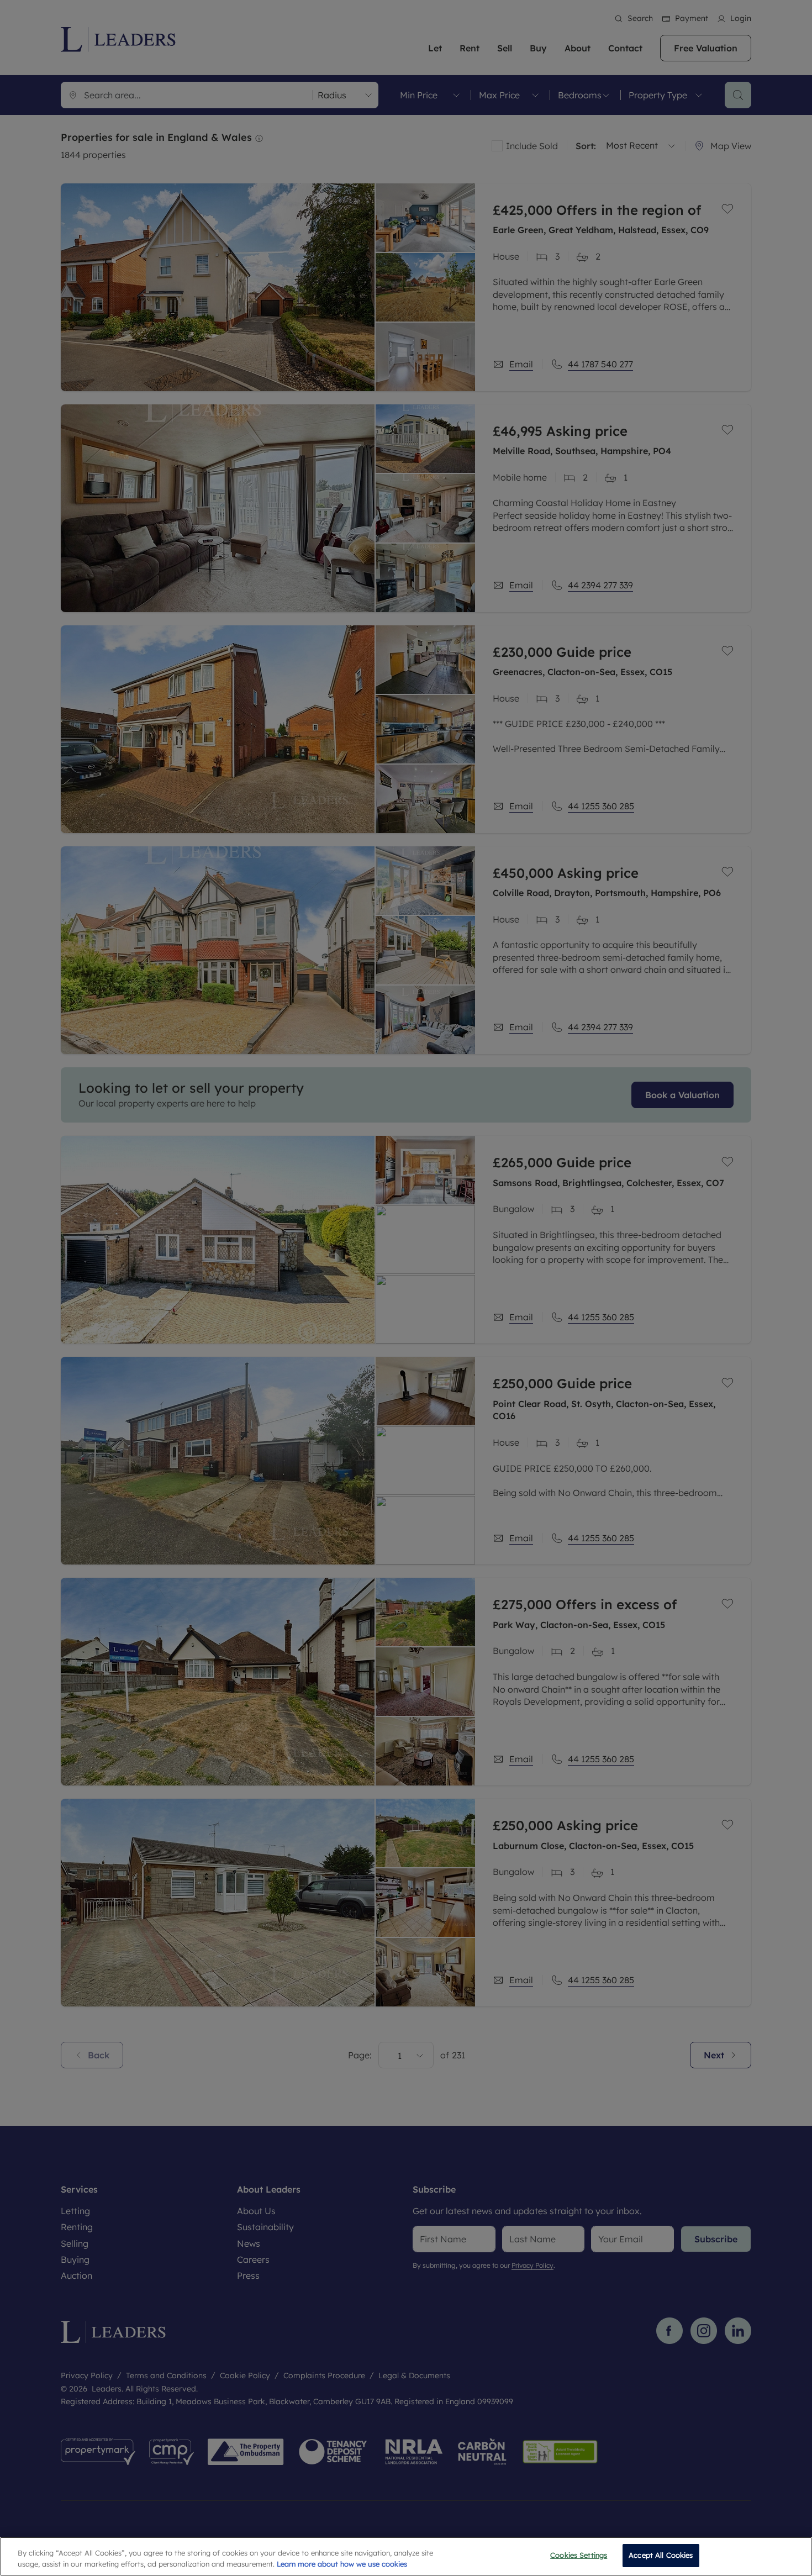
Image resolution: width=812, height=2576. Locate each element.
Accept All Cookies (661, 2555)
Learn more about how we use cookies (342, 2564)
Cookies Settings (579, 2555)
